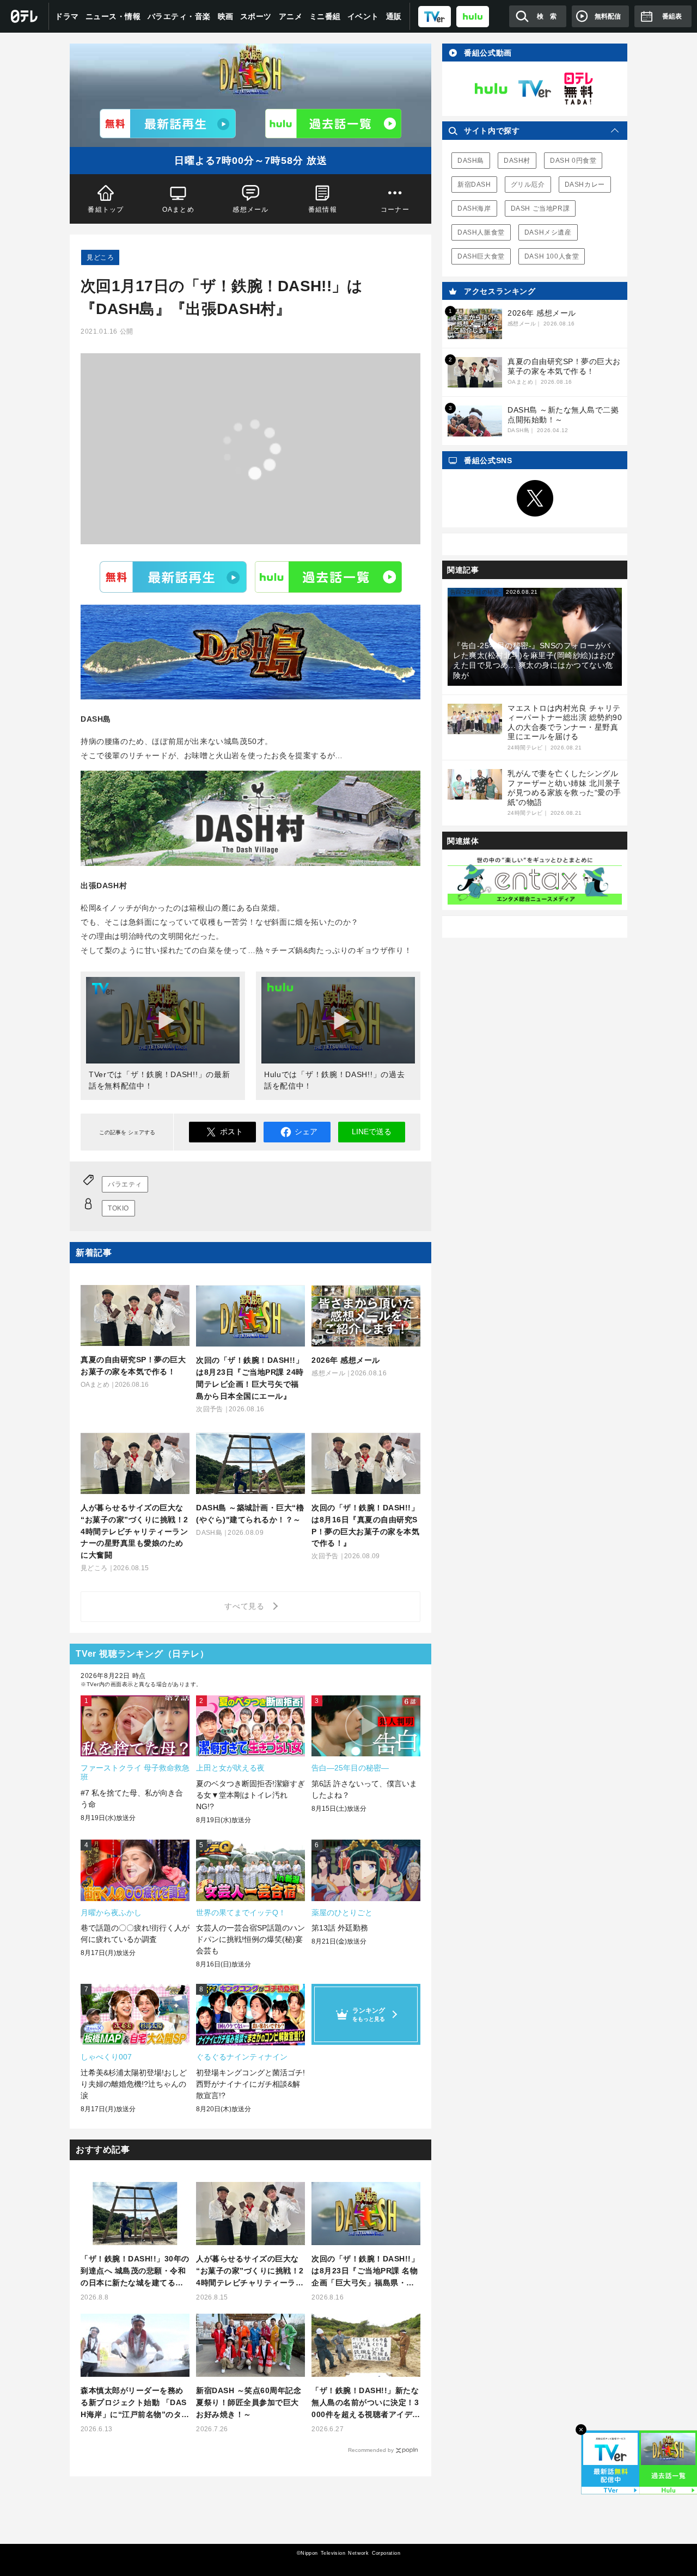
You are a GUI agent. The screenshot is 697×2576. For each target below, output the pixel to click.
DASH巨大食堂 (481, 256)
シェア (306, 1132)
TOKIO (118, 1208)
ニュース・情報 (113, 16)
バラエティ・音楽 (179, 16)
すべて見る (246, 1606)
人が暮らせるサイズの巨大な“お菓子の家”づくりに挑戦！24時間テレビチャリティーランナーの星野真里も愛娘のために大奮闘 (250, 2271)
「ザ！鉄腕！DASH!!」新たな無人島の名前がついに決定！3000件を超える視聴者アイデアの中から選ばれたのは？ (366, 2403)
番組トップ (106, 210)
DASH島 (471, 161)
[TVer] (435, 16)
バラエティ (125, 1184)
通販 (394, 16)
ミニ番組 (325, 16)
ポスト (231, 1132)
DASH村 (517, 161)
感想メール (250, 210)
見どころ (100, 257)
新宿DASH (474, 185)
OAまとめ (178, 210)
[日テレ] (25, 16)
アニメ (291, 16)
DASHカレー (585, 185)
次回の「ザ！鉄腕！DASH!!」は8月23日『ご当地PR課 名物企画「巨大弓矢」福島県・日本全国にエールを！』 (365, 2271)
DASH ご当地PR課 (540, 208)
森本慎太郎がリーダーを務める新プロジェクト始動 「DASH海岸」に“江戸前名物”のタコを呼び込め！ (135, 2403)
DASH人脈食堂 (481, 232)
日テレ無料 (578, 89)
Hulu (328, 577)
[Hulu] (333, 124)
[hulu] (473, 16)
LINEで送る (372, 1132)
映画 (226, 16)
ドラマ (67, 16)
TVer (173, 577)
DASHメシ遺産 (548, 232)
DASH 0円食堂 (573, 161)
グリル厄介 (528, 185)
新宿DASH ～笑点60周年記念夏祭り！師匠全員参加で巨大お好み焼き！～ (249, 2402)
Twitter (535, 499)
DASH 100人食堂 (552, 256)
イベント (363, 16)
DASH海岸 (474, 208)
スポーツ (256, 16)
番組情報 (323, 210)
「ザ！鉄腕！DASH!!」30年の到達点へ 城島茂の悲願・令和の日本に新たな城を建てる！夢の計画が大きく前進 (135, 2271)
